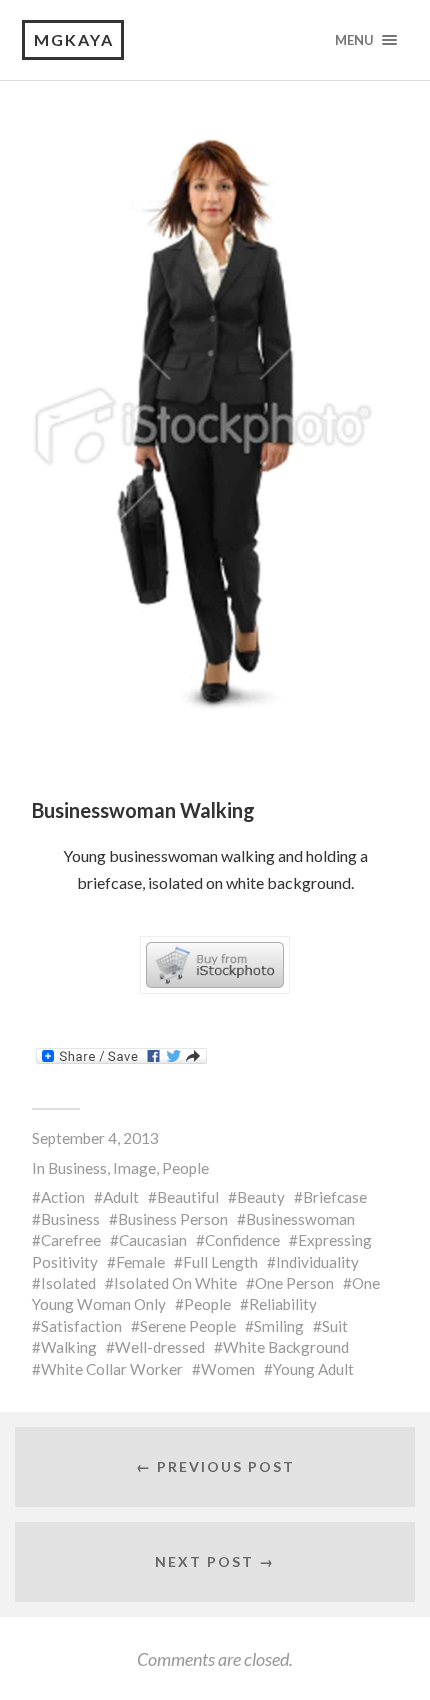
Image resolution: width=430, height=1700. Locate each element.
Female (140, 1262)
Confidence (242, 1240)
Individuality (317, 1262)
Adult (121, 1197)
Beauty (261, 1197)
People (185, 1168)
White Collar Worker (112, 1369)
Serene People (188, 1326)
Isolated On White (175, 1283)
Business (77, 1168)
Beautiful (188, 1197)
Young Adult (313, 1369)
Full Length (220, 1262)
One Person (294, 1283)
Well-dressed (160, 1347)
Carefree (71, 1240)
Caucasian (153, 1240)
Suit (335, 1326)
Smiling (279, 1326)
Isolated (68, 1283)
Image (134, 1168)
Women (228, 1369)
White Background (286, 1347)
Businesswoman (300, 1219)
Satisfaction (81, 1326)
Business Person (173, 1219)
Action (63, 1197)
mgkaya (74, 39)
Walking (69, 1347)
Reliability (283, 1304)
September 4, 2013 (95, 1138)
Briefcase (335, 1197)
